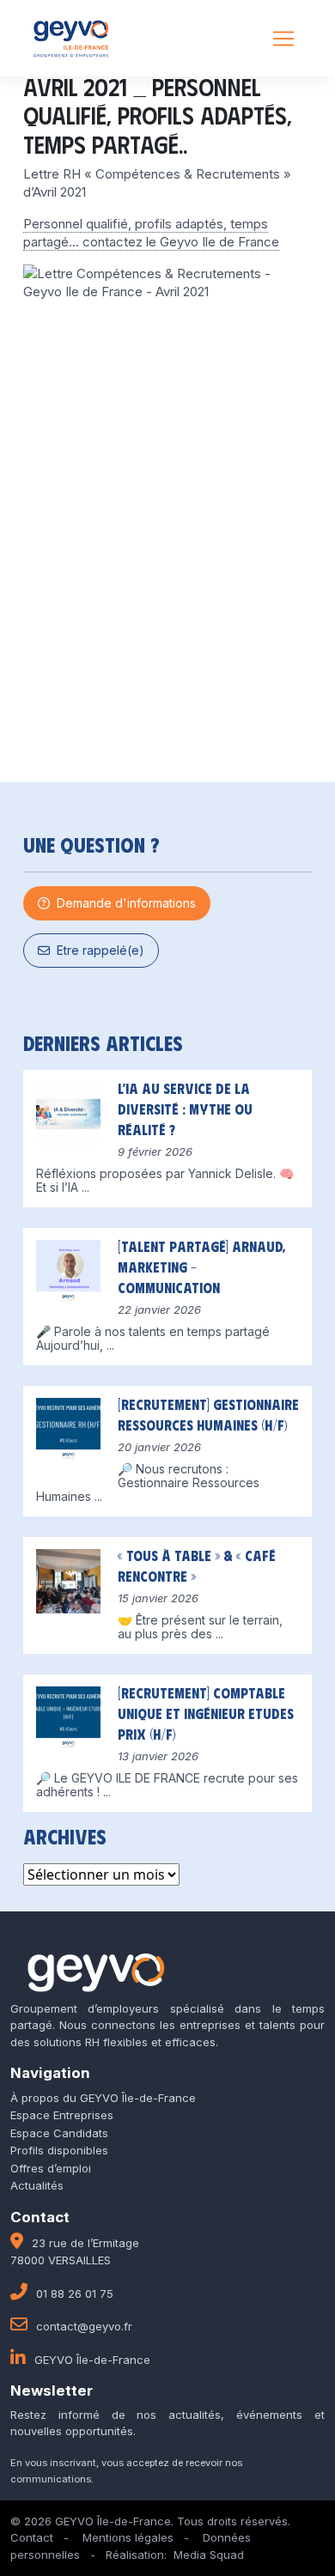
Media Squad (209, 2555)
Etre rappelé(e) (97, 950)
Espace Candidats (59, 2133)
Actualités (37, 2185)
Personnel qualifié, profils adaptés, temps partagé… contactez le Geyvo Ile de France (151, 233)
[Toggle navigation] (283, 39)
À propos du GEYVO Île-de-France (103, 2098)
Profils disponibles (59, 2150)
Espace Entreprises (62, 2115)
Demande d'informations (123, 903)
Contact (32, 2537)
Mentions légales (128, 2537)
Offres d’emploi (51, 2168)
